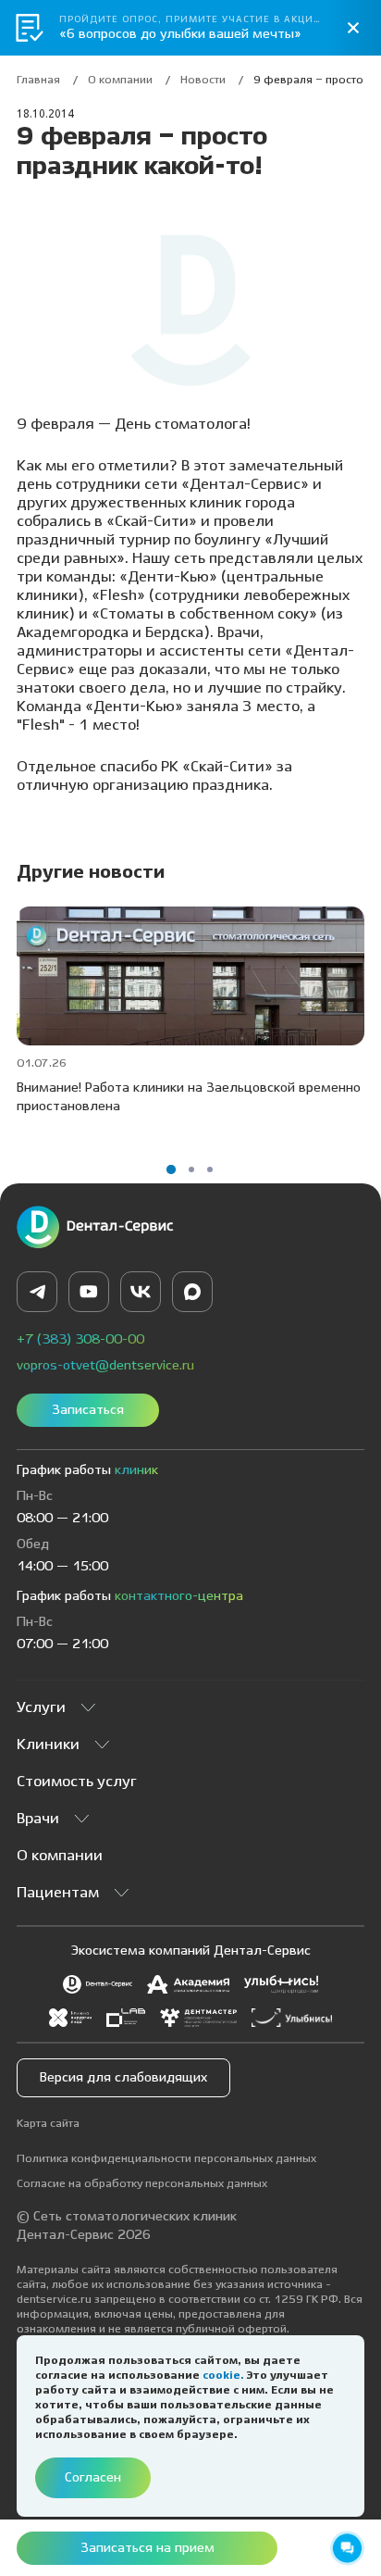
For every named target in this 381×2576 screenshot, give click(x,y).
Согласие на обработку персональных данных (142, 2184)
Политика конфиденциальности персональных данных (166, 2159)
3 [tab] (210, 1169)
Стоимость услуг (77, 1782)
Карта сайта (48, 2124)
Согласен (93, 2478)
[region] (190, 85)
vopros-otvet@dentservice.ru (105, 1366)
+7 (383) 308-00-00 (80, 1340)
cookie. (225, 2376)
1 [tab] (171, 1169)
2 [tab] (191, 1169)
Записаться (88, 1410)
